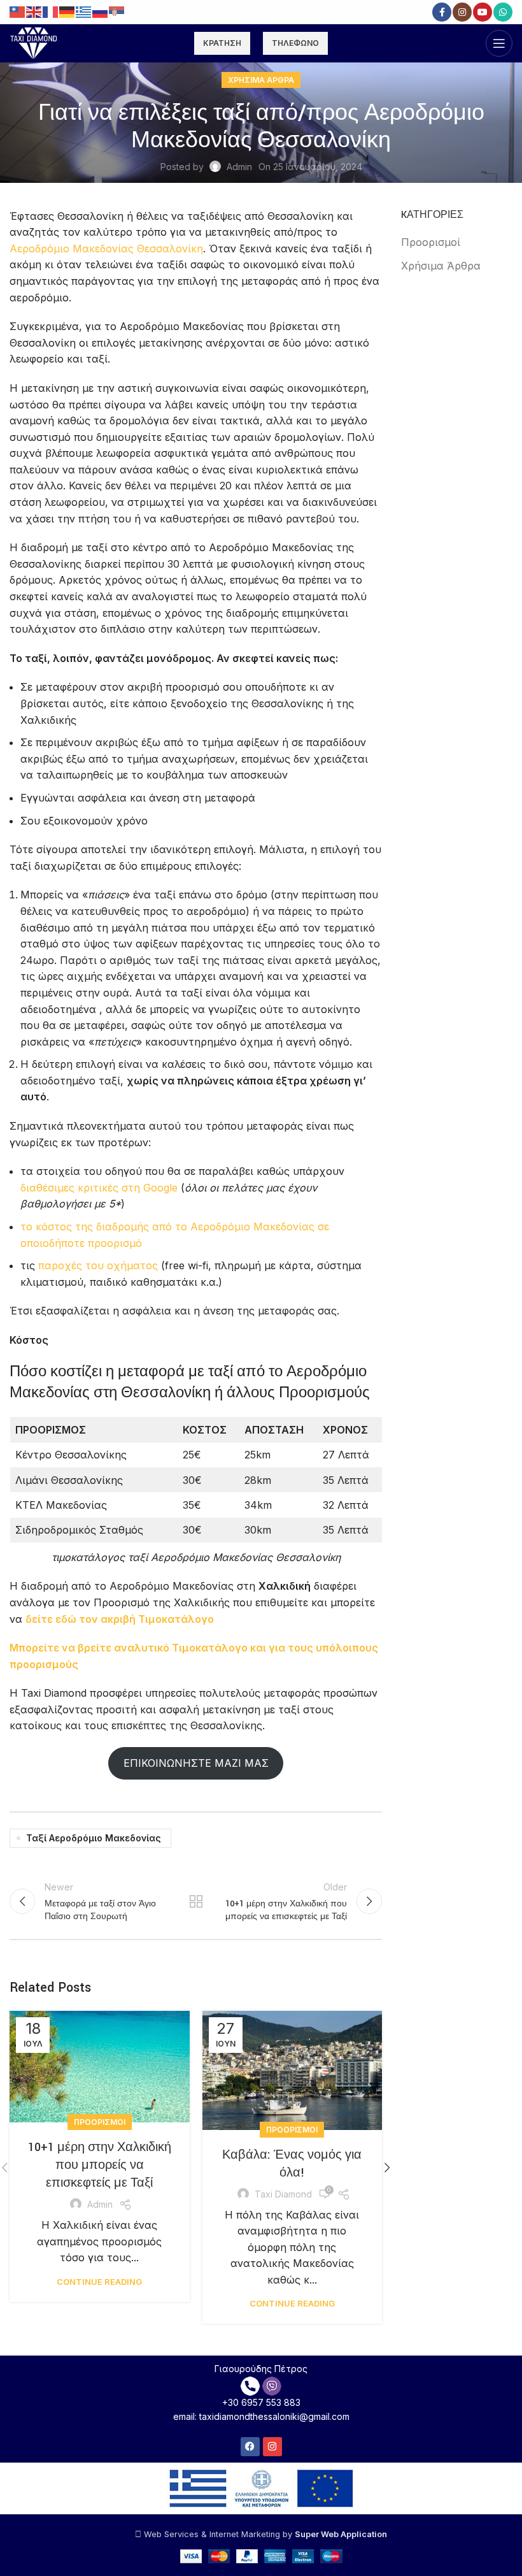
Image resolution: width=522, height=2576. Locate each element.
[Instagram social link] (462, 12)
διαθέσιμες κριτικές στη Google (99, 1188)
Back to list (196, 1901)
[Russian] (101, 11)
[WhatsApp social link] (503, 12)
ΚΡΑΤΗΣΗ (222, 43)
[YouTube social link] (483, 12)
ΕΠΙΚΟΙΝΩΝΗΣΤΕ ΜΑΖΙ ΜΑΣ (196, 1763)
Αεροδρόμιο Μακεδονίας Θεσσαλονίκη (106, 248)
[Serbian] (117, 11)
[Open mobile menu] (499, 43)
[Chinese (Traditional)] (18, 11)
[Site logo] (34, 42)
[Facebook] (250, 2447)
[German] (67, 11)
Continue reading (99, 2282)
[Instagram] (272, 2447)
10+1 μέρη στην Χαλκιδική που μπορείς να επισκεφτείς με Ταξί (100, 2165)
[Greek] (84, 11)
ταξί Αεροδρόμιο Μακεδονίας (94, 1838)
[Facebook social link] (442, 12)
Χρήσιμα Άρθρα (261, 80)
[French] (51, 11)
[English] (34, 11)
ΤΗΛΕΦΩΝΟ (295, 43)
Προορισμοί (100, 2122)
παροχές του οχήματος (98, 1265)
